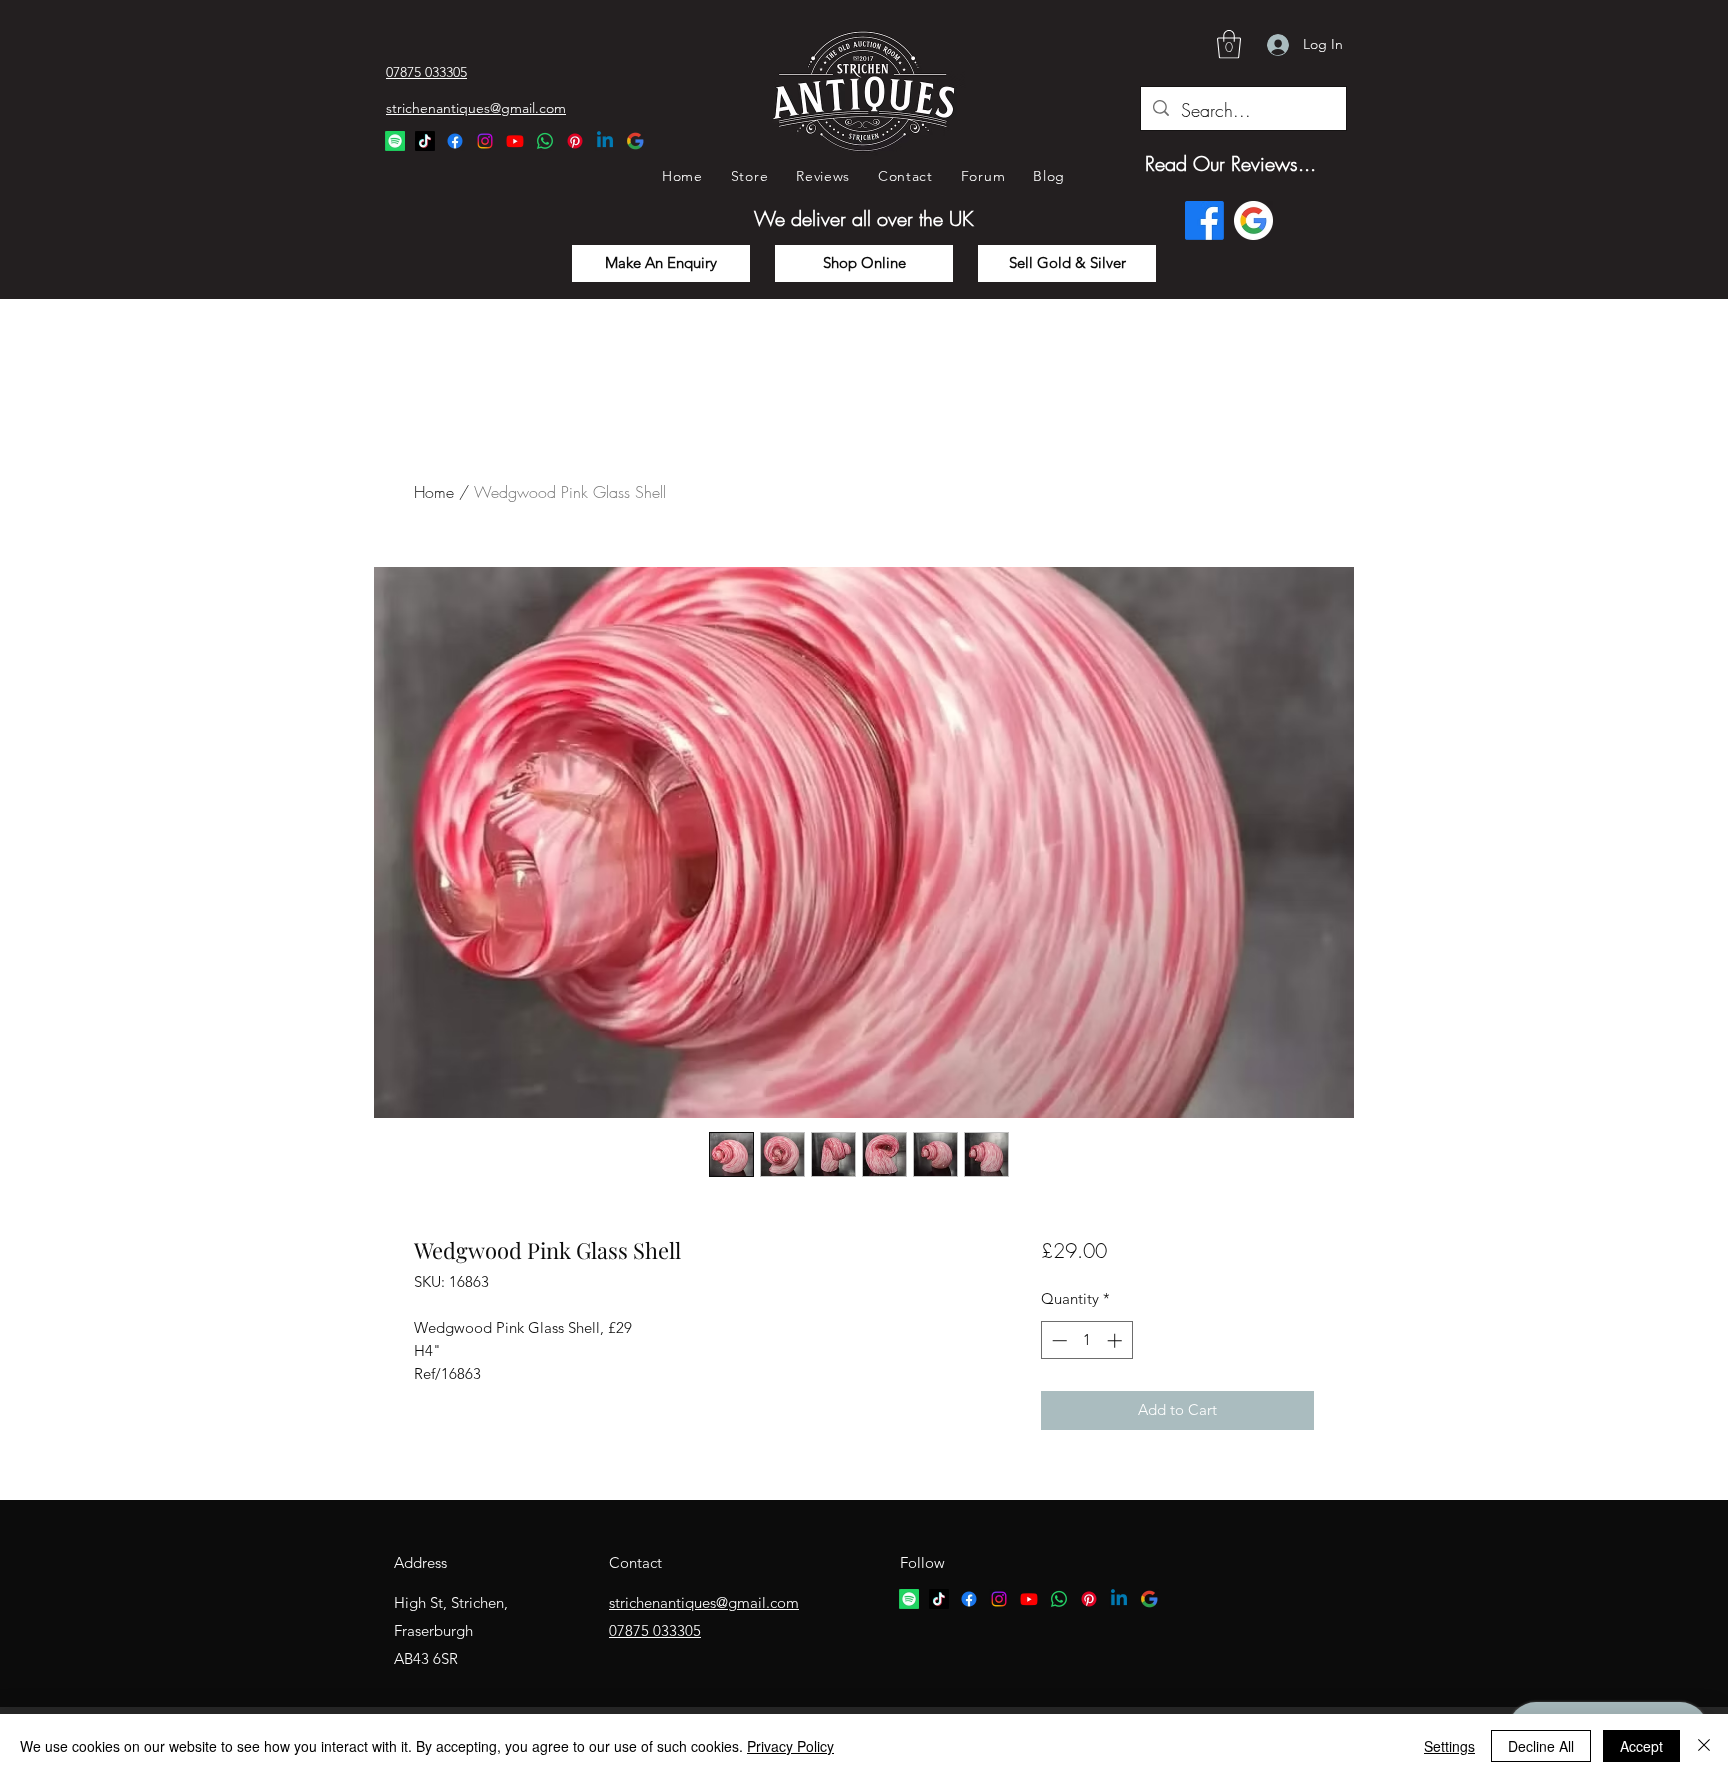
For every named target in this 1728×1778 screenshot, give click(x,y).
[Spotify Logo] (395, 141)
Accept (1641, 1746)
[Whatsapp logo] (1059, 1599)
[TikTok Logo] (425, 141)
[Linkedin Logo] (605, 141)
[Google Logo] (635, 141)
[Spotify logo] (909, 1599)
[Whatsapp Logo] (545, 141)
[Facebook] (455, 141)
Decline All (1541, 1746)
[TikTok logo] (939, 1599)
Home (434, 492)
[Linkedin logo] (1119, 1599)
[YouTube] (515, 141)
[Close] (1704, 1746)
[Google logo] (1253, 220)
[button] (1229, 44)
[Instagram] (485, 141)
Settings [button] (1449, 1746)
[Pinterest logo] (1089, 1599)
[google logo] (1149, 1599)
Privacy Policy (790, 1746)
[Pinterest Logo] (575, 141)
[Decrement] (1057, 1340)
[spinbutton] (1086, 1340)
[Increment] (1116, 1340)
